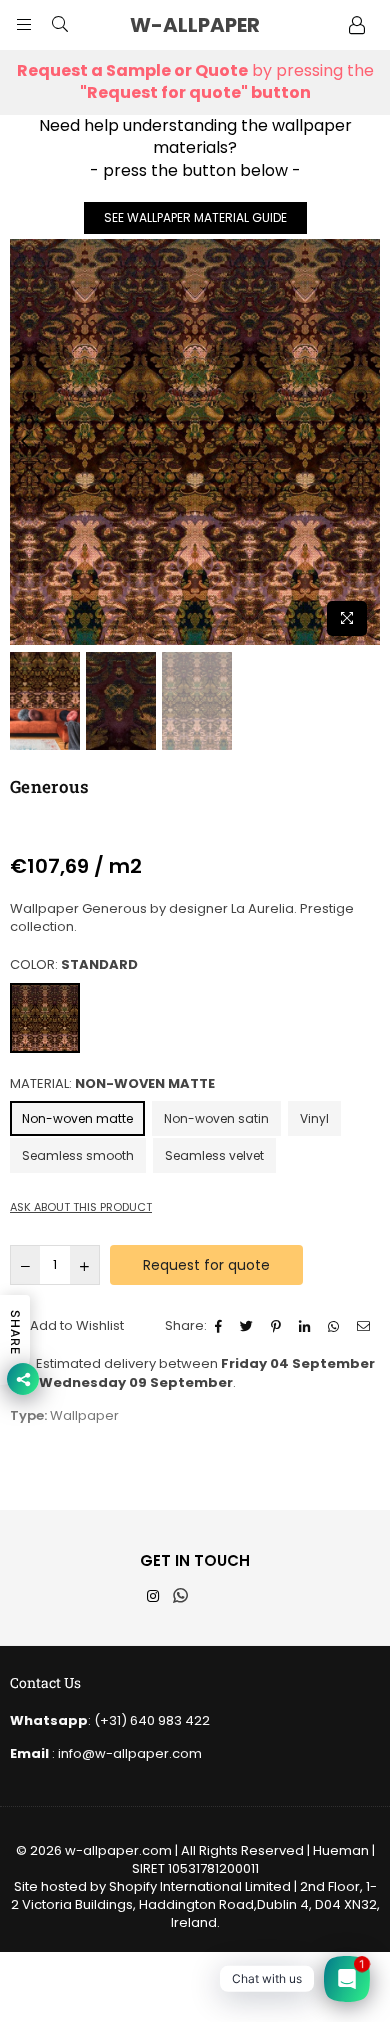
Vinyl (314, 1118)
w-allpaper (215, 25)
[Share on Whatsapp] (336, 1326)
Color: (74, 965)
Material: (112, 1084)
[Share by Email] (366, 1326)
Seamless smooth (78, 1155)
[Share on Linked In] (307, 1326)
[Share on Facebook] (221, 1326)
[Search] (60, 25)
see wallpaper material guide (195, 217)
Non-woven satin (216, 1118)
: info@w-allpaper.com (125, 1753)
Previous (25, 442)
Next (365, 442)
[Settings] (357, 25)
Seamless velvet (214, 1155)
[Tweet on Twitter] (249, 1326)
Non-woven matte (77, 1118)
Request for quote (206, 1265)
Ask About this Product (81, 1207)
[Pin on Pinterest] (278, 1326)
